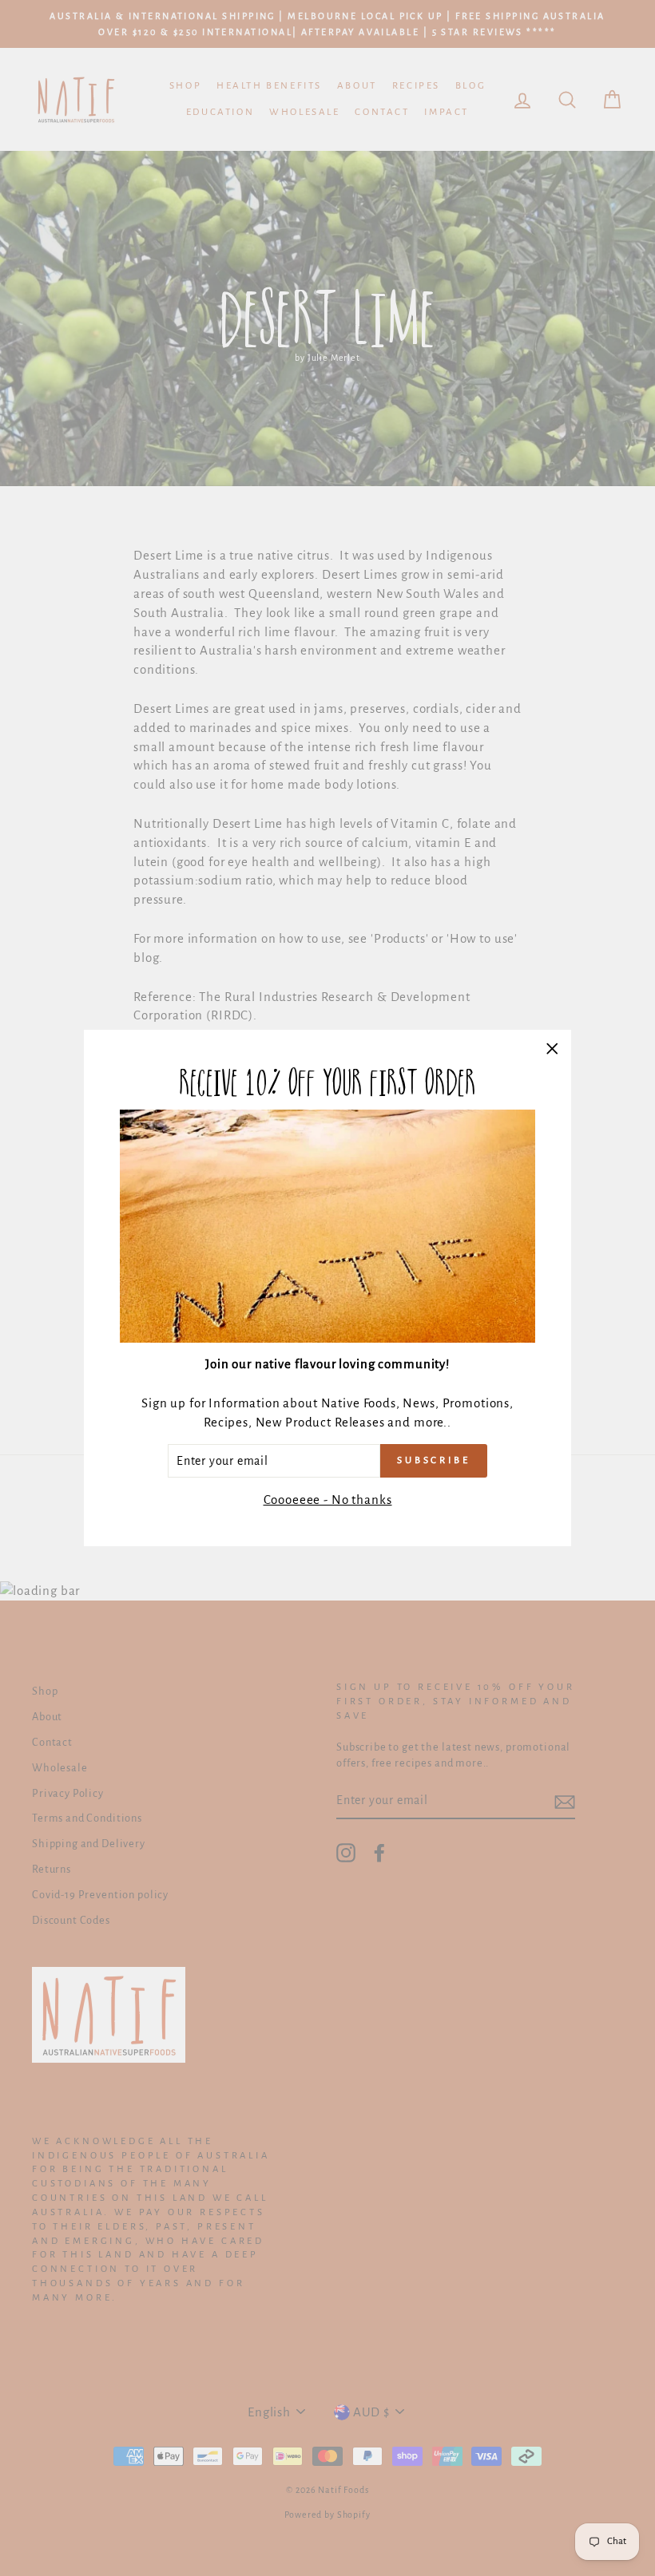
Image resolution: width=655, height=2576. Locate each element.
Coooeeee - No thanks (328, 1500)
